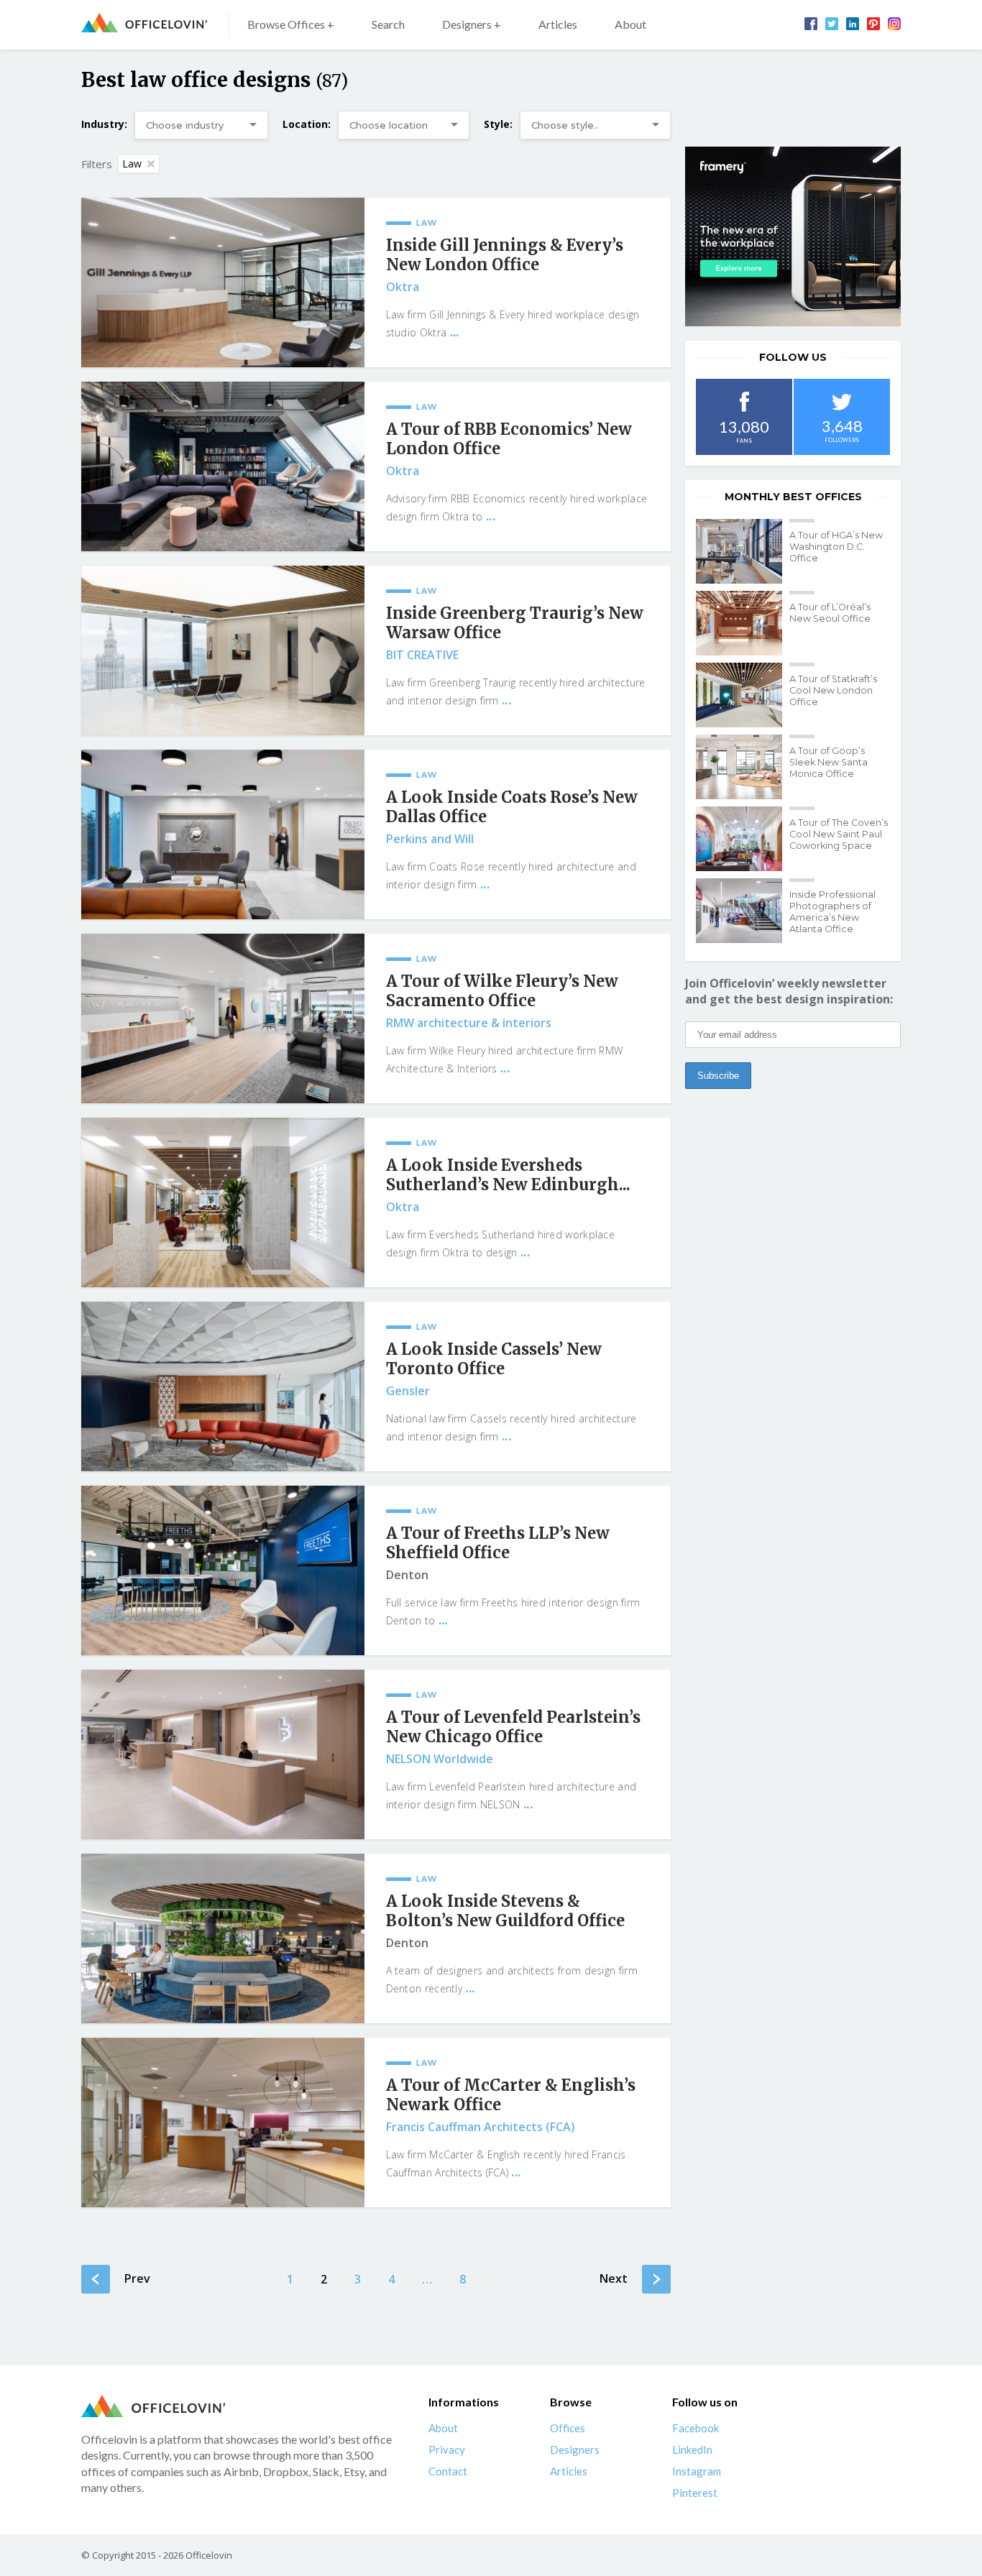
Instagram (697, 2471)
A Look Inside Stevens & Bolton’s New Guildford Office (505, 1911)
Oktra (403, 287)
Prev (137, 2278)
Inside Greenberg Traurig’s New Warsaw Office (515, 623)
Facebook (696, 2428)
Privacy (447, 2449)
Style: (498, 124)
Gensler (408, 1391)
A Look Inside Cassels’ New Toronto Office (494, 1359)
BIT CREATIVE (422, 655)
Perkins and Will (430, 839)
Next (614, 2278)
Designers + (472, 24)
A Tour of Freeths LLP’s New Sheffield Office (498, 1543)
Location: (307, 124)
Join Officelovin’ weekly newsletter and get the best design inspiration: (789, 991)
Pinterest (695, 2493)
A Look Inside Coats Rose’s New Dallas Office (512, 807)
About (630, 24)
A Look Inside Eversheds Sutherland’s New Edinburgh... (508, 1175)
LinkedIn (692, 2449)
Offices (568, 2428)
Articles (558, 24)
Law (132, 164)
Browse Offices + (291, 24)
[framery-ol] (793, 236)
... (455, 332)
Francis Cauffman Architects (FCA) (481, 2127)
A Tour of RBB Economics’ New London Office (509, 439)
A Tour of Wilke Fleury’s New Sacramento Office (502, 991)
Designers (575, 2449)
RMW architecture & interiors (469, 1023)
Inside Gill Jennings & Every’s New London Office (505, 255)
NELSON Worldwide (440, 1759)
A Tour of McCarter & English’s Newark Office (511, 2095)
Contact (448, 2471)
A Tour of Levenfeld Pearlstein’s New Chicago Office (513, 1727)
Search (388, 24)
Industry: (104, 124)
